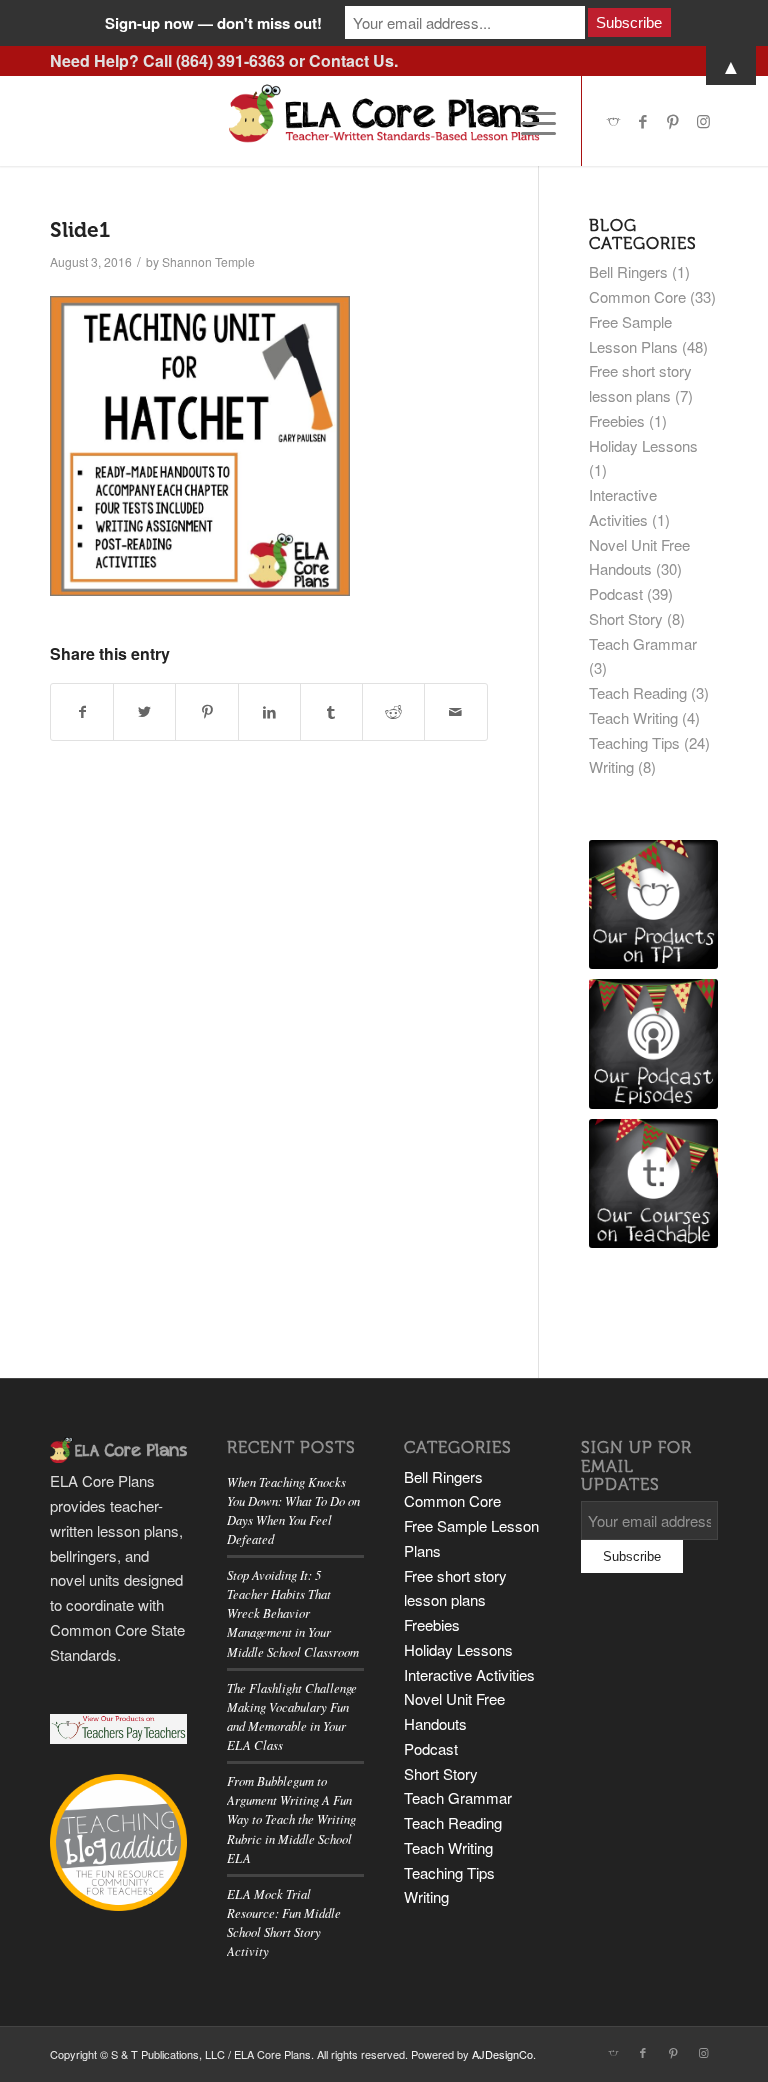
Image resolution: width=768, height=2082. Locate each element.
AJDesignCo (502, 2054)
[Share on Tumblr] (331, 712)
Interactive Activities (469, 1674)
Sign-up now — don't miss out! (213, 23)
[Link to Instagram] (703, 121)
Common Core (637, 296)
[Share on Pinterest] (206, 712)
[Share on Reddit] (393, 712)
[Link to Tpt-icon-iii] (613, 121)
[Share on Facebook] (82, 712)
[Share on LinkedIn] (269, 712)
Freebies (617, 420)
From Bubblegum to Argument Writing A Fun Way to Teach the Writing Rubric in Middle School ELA (291, 1819)
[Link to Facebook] (643, 121)
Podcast (616, 593)
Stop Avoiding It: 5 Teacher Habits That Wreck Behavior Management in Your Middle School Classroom (293, 1613)
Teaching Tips (634, 742)
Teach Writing (633, 717)
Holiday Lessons (643, 445)
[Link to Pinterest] (673, 121)
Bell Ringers (628, 271)
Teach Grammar (643, 643)
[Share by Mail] (455, 712)
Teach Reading (638, 692)
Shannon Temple (208, 261)
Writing (611, 766)
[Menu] (528, 121)
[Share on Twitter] (144, 712)
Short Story (626, 618)
